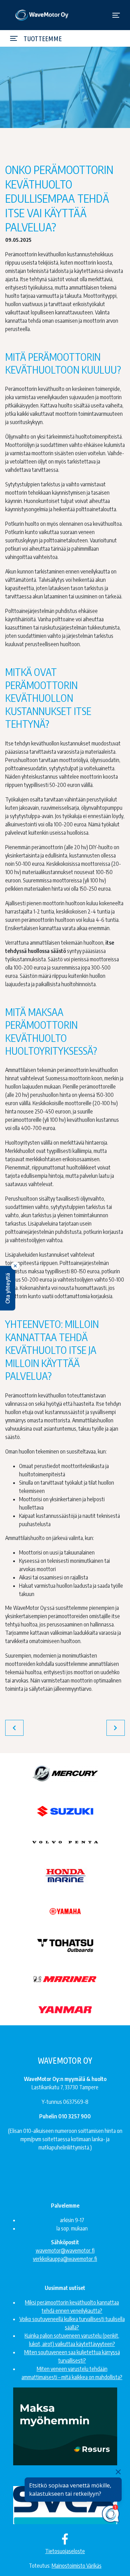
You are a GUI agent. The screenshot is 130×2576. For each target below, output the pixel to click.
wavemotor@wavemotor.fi (65, 2250)
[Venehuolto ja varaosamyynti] (42, 15)
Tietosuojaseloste (65, 2551)
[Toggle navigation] (116, 15)
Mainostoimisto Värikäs (77, 2566)
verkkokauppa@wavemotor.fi (65, 2259)
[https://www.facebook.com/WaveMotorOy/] (65, 2539)
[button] (8, 1288)
